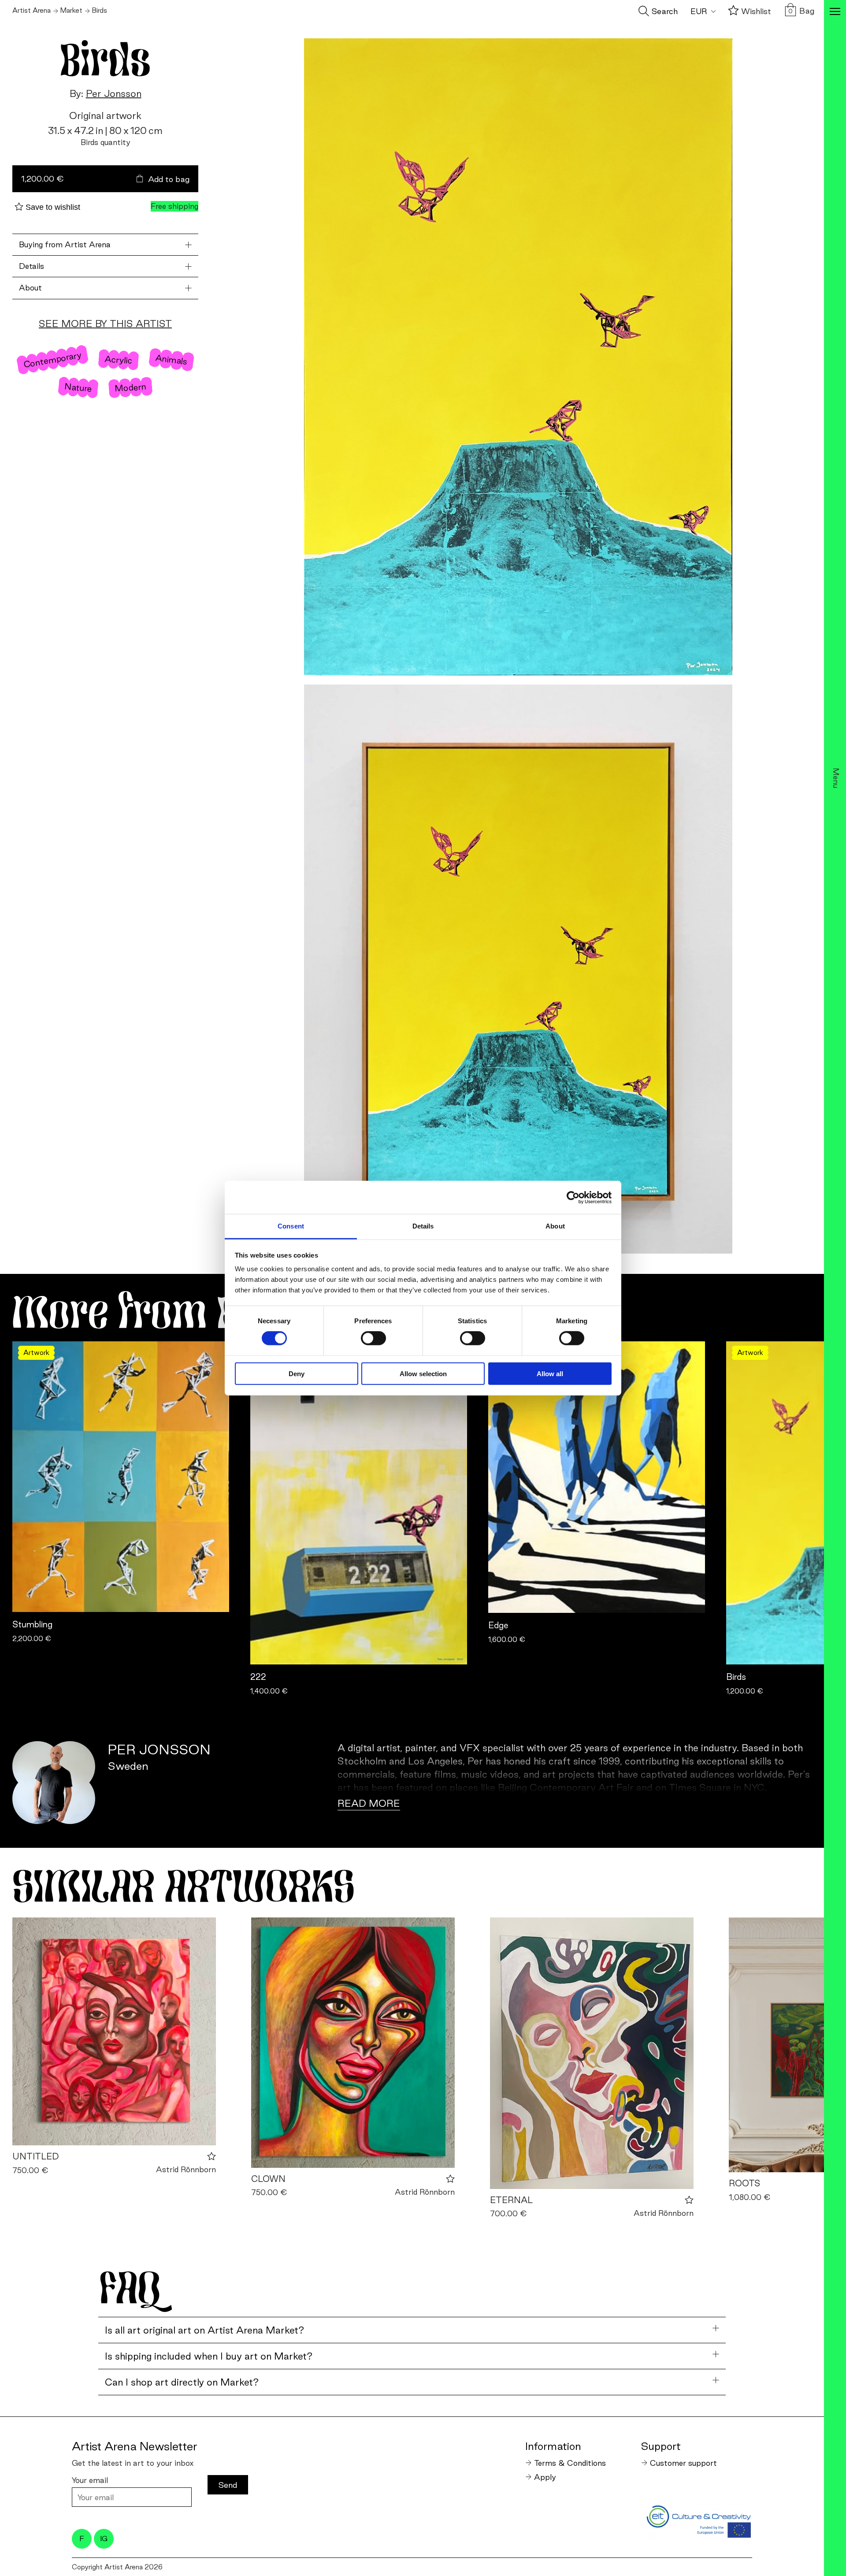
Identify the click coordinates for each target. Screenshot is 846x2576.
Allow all (550, 1374)
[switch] (373, 1338)
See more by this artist (105, 324)
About (30, 288)
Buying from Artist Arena (65, 244)
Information (553, 2446)
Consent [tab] (291, 1226)
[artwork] (114, 2031)
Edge (498, 1625)
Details (32, 266)
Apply (545, 2477)
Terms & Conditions (570, 2463)
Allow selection (423, 1374)
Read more (369, 1803)
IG (104, 2539)
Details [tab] (423, 1226)
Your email (90, 2480)
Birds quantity (106, 142)
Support (661, 2446)
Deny (297, 1374)
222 (258, 1677)
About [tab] (555, 1226)
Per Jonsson (114, 93)
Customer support (683, 2463)
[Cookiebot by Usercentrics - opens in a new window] (573, 1197)
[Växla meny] (835, 12)
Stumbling (32, 1624)
